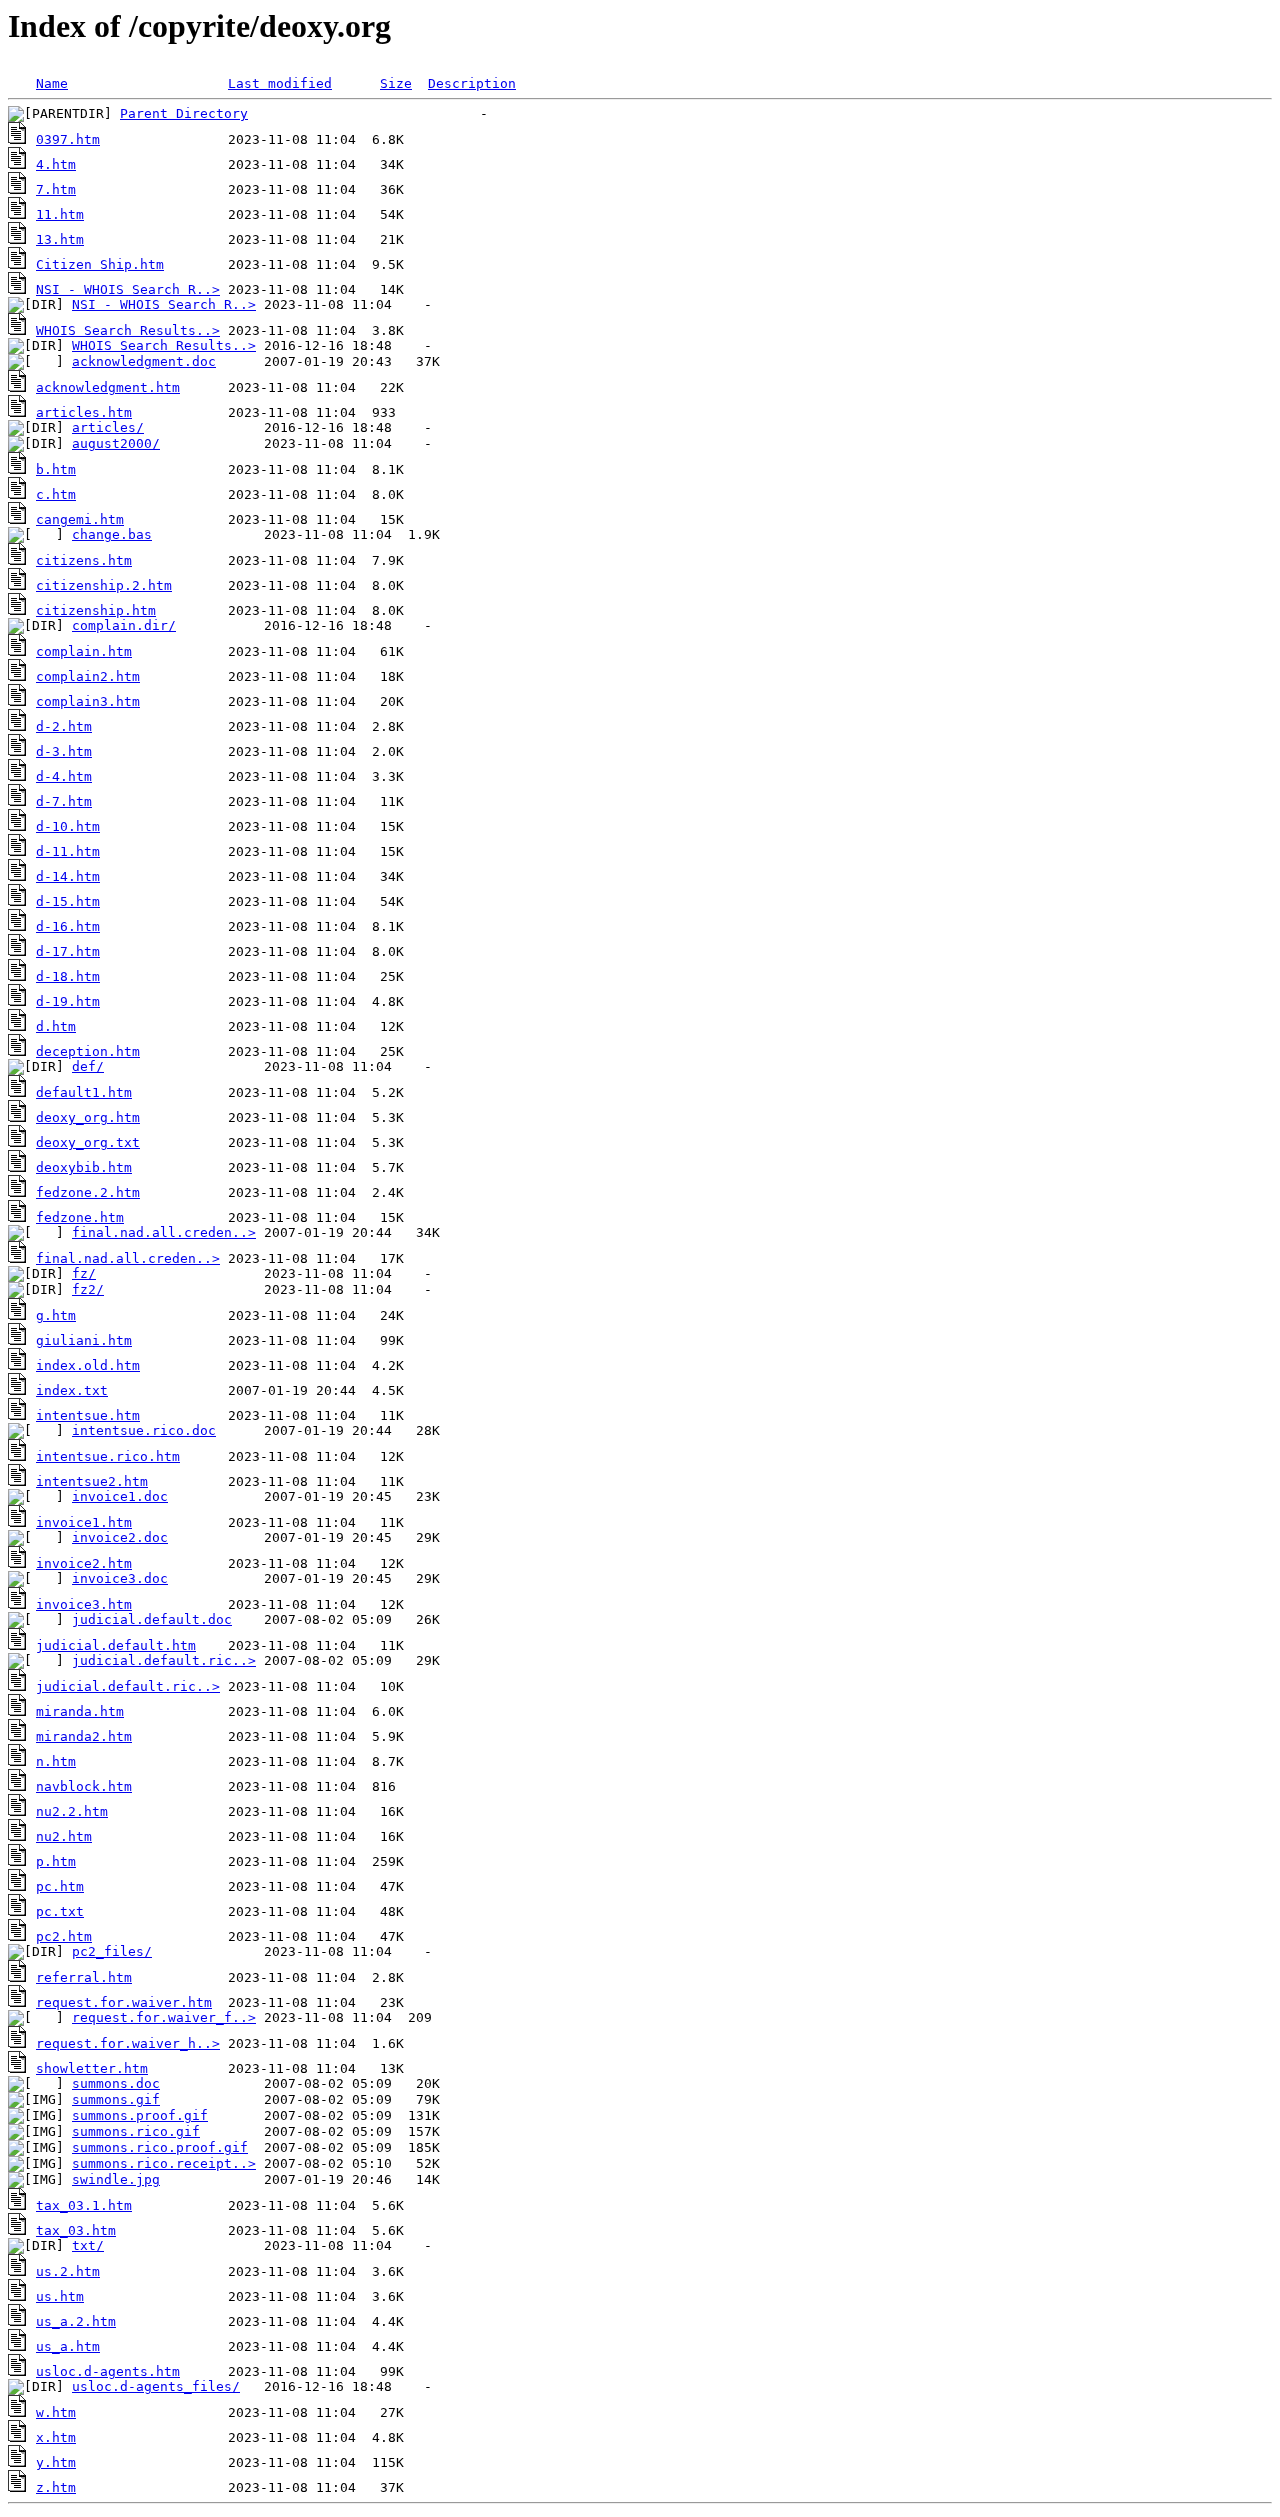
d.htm (56, 1026)
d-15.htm (68, 901)
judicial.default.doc (152, 1619)
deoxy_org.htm (88, 1117)
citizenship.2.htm (104, 585)
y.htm (56, 2462)
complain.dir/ (124, 625)
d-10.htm (68, 826)
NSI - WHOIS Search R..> (128, 289)
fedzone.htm (80, 1217)
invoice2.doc (120, 1537)
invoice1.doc (120, 1496)
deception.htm (88, 1051)
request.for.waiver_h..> (128, 2043)
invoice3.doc (120, 1578)
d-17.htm (68, 951)
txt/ (88, 2245)
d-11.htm (68, 851)
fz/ (84, 1273)
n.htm (56, 1761)
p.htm (56, 1861)
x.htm (56, 2437)
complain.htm (84, 651)
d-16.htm (68, 926)
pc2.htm (64, 1936)
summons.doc (116, 2083)
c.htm (56, 494)
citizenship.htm (96, 610)
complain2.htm (88, 676)
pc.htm (60, 1886)
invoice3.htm (84, 1604)
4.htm (56, 164)
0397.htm (68, 139)
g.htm (56, 1315)
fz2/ (88, 1289)
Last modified (280, 83)
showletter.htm (92, 2068)
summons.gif (116, 2099)
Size (396, 83)
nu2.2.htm (72, 1811)
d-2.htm (64, 726)
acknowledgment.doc (144, 361)
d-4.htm (64, 776)
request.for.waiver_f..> (164, 2017)
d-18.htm (68, 976)
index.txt (72, 1390)
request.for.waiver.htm (124, 2002)
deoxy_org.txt (88, 1142)
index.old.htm (88, 1365)
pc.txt (60, 1911)
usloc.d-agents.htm (108, 2371)
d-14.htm (68, 876)
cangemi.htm (80, 519)
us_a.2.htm (76, 2321)
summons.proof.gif (140, 2115)
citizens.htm (84, 560)
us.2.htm (68, 2271)
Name (52, 83)
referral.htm (84, 1977)
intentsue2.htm (92, 1481)
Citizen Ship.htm (100, 264)
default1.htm (84, 1092)
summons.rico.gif (136, 2131)
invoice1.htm (84, 1522)
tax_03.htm (76, 2230)
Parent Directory (184, 113)
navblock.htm (84, 1786)
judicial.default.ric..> (164, 1660)
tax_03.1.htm (84, 2205)
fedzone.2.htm (88, 1192)
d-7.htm (64, 801)
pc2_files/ (112, 1951)
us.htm (60, 2296)
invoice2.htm (84, 1563)
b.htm (56, 469)
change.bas (112, 534)
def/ (88, 1066)
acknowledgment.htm (108, 387)
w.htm (56, 2412)
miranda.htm (80, 1711)
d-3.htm (64, 751)
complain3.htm (88, 701)
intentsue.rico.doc (144, 1430)
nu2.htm (64, 1836)
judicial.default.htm (116, 1645)
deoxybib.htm (84, 1167)
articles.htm (84, 412)
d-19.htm (68, 1001)
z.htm (56, 2487)
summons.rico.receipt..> (164, 2163)
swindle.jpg (116, 2179)
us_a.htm (68, 2346)
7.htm (56, 189)
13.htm (60, 239)
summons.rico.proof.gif (160, 2147)
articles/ (108, 427)
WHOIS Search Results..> (128, 330)
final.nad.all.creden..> (164, 1232)
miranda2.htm (84, 1736)
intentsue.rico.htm (108, 1456)
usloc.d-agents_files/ (156, 2386)
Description (472, 83)
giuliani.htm (84, 1340)
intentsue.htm (88, 1415)
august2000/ (116, 443)
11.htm (60, 214)
